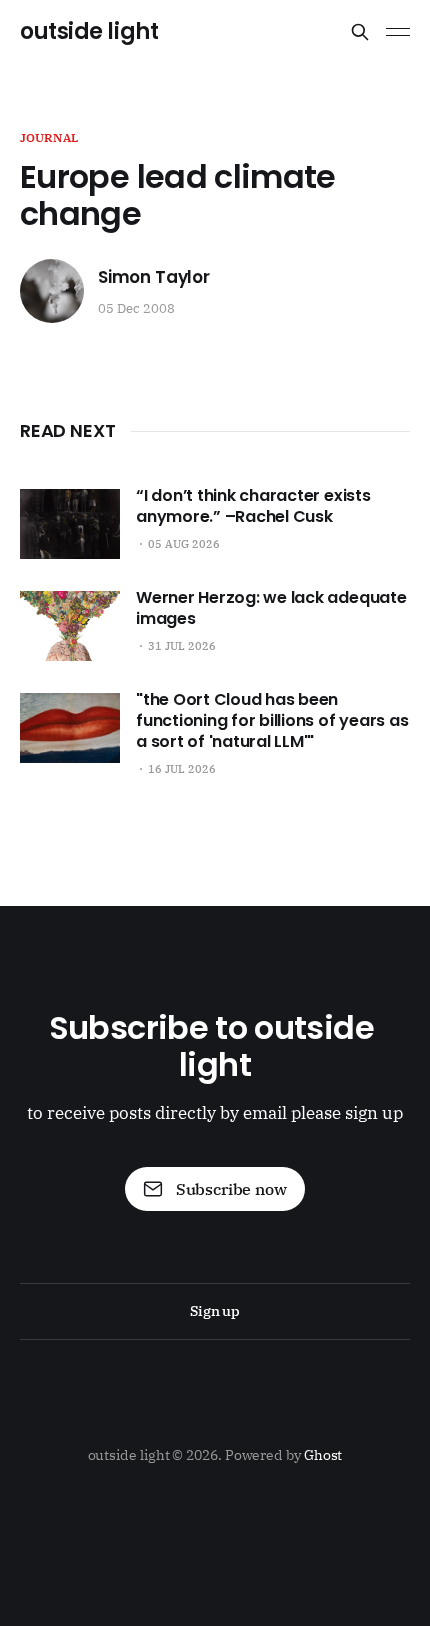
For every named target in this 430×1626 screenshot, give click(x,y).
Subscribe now (231, 1189)
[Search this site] (360, 32)
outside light (89, 32)
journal (49, 137)
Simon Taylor (154, 277)
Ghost (323, 1455)
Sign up (215, 1311)
